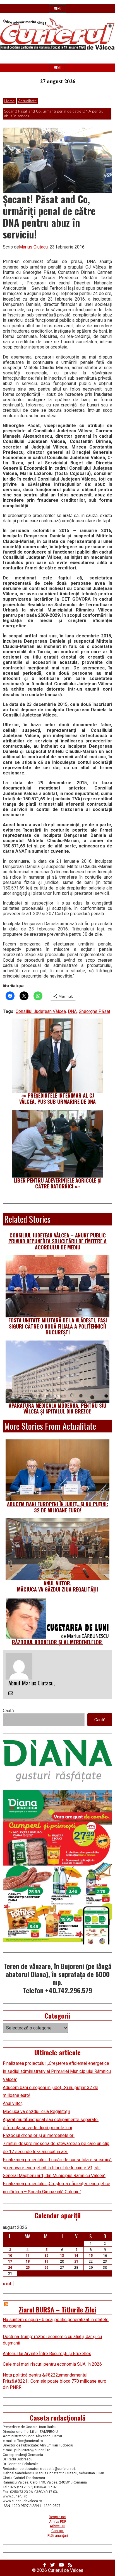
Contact (58, 2531)
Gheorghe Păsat (94, 1011)
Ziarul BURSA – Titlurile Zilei (57, 2309)
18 (28, 2261)
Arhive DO (57, 2526)
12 (46, 2255)
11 (28, 2255)
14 (76, 2255)
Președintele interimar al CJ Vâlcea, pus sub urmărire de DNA (57, 1098)
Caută (8, 1711)
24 (10, 2267)
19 (46, 2261)
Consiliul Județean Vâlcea (41, 1011)
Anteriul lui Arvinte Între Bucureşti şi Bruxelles (47, 2354)
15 (91, 2255)
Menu (58, 8)
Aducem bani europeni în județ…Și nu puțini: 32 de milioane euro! (57, 1507)
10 (10, 2255)
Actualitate (27, 101)
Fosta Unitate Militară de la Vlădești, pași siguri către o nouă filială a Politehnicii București (58, 1326)
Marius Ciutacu (33, 247)
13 (62, 2255)
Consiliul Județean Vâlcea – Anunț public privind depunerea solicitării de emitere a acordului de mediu (57, 1241)
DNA (72, 1011)
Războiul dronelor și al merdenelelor (58, 1642)
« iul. (7, 2284)
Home (9, 101)
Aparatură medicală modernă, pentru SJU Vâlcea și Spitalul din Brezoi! (57, 1408)
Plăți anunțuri (58, 2535)
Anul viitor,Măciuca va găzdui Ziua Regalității (57, 1586)
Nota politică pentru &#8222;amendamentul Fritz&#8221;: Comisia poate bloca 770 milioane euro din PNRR (55, 2381)
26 (46, 2267)
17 (10, 2261)
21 (76, 2261)
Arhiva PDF (58, 2522)
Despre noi (57, 2517)
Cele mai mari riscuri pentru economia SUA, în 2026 (52, 2364)
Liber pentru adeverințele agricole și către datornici (58, 1183)
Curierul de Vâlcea (66, 2570)
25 (28, 2267)
